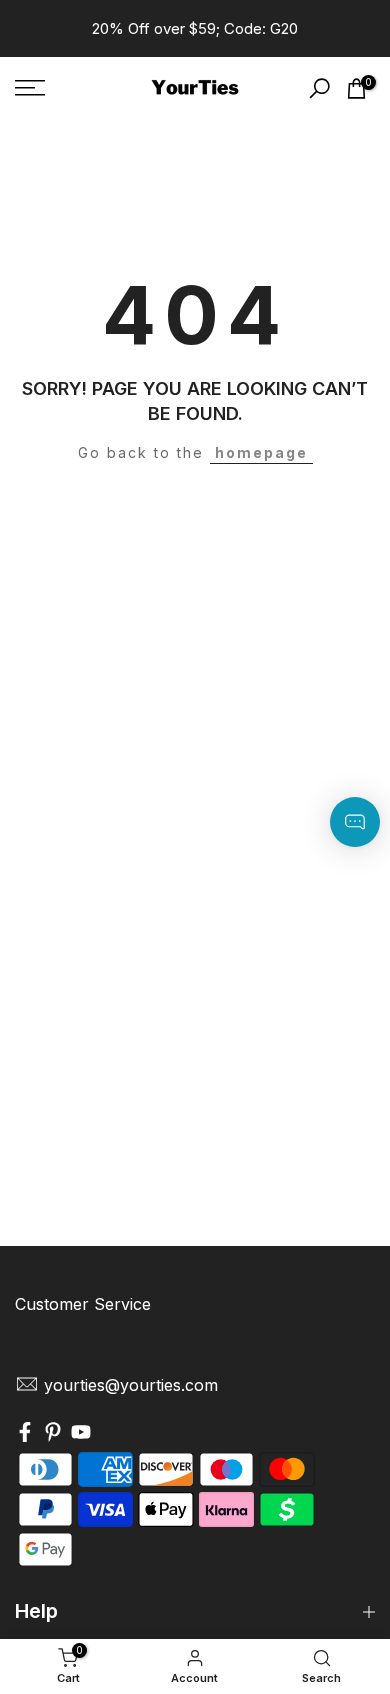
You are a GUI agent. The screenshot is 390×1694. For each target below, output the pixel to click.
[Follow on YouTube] (81, 1434)
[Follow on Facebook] (25, 1434)
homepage (261, 452)
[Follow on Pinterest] (53, 1434)
